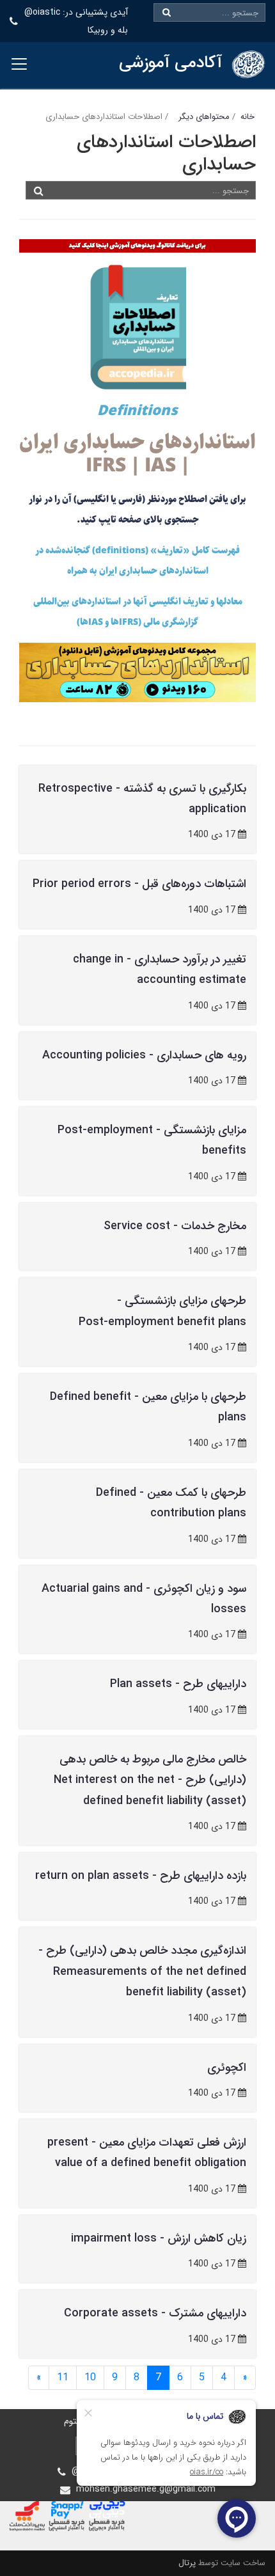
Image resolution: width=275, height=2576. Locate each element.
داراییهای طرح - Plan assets (178, 1684)
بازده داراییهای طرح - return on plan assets (141, 1876)
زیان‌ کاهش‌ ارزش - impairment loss (159, 2238)
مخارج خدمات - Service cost (175, 1226)
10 (90, 2377)
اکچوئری (227, 2068)
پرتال (187, 2563)
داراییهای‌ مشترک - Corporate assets (155, 2313)
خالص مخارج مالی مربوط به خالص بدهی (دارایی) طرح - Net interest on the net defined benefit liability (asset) (150, 1780)
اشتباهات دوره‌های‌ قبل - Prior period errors (139, 884)
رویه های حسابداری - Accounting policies (144, 1055)
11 (63, 2377)
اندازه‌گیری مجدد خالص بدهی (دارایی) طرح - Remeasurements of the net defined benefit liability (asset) (142, 1971)
